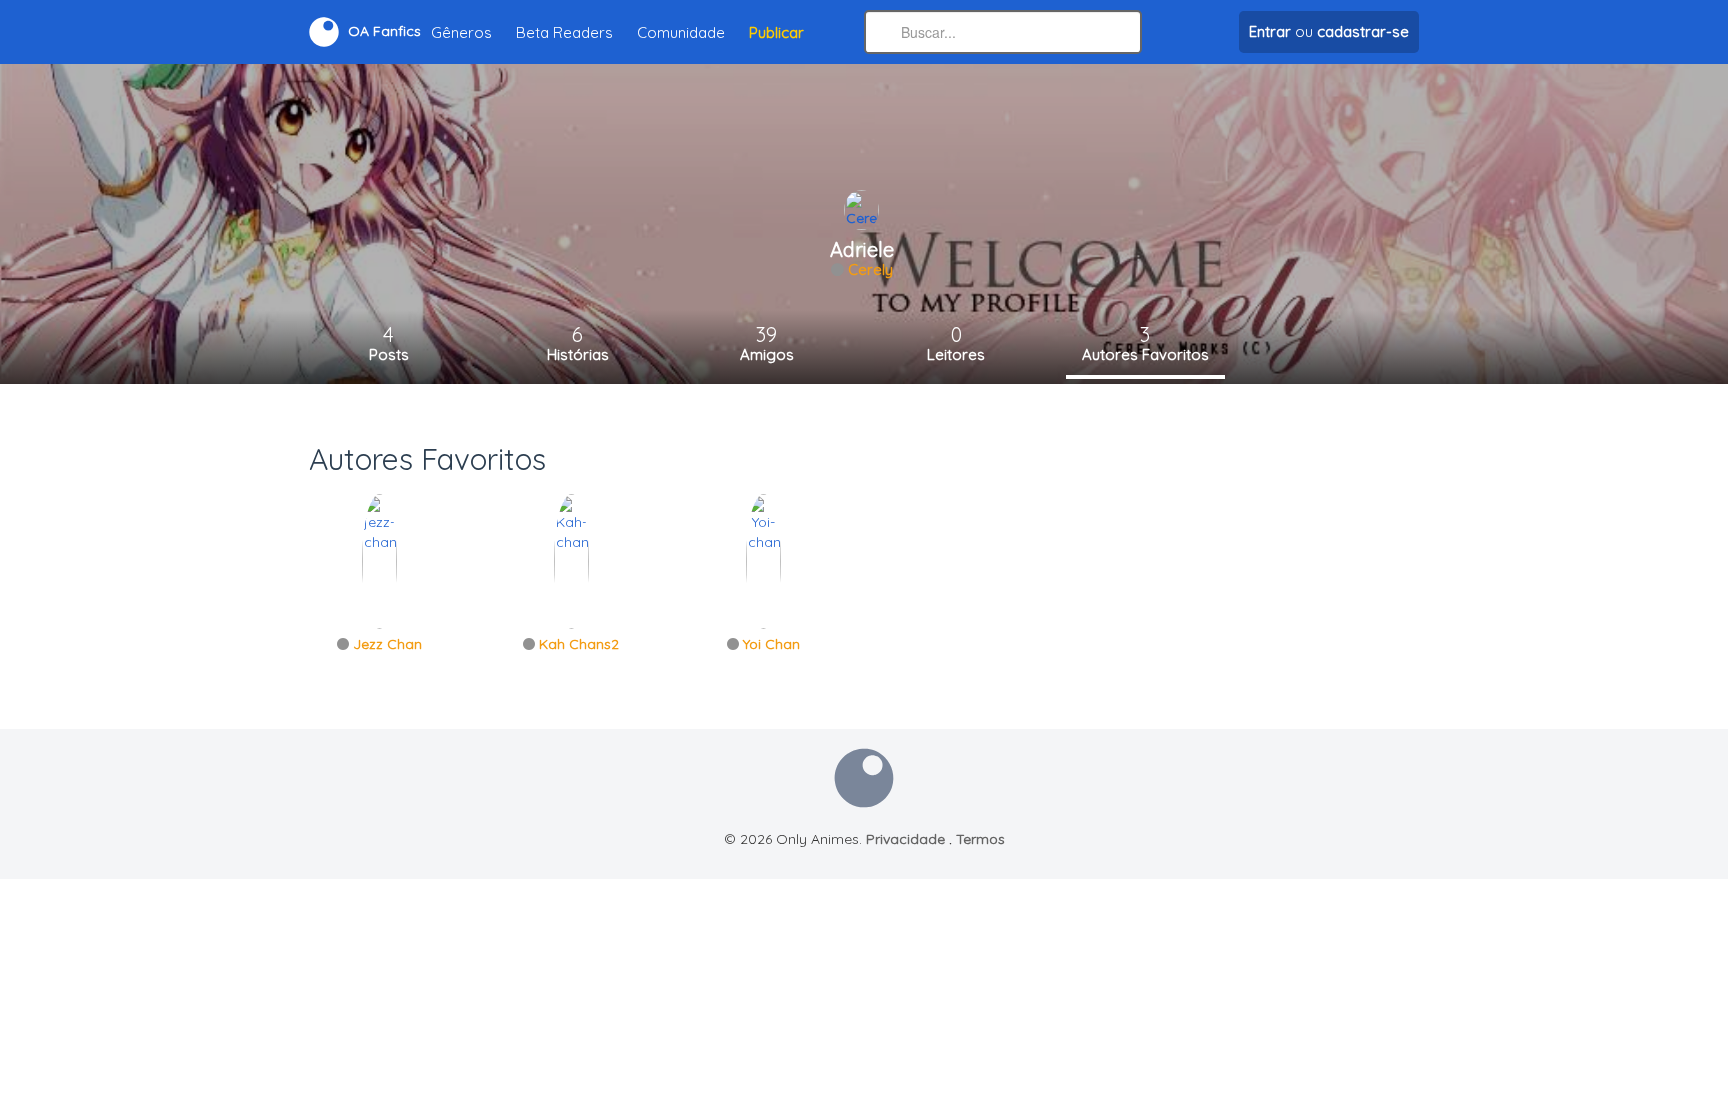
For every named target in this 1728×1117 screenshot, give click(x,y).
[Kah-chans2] (571, 560)
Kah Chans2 (579, 644)
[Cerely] (861, 209)
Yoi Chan (771, 644)
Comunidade (681, 32)
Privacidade (905, 839)
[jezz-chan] (379, 560)
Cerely (870, 269)
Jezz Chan (387, 644)
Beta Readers (564, 32)
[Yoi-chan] (763, 560)
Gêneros (461, 32)
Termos (980, 839)
